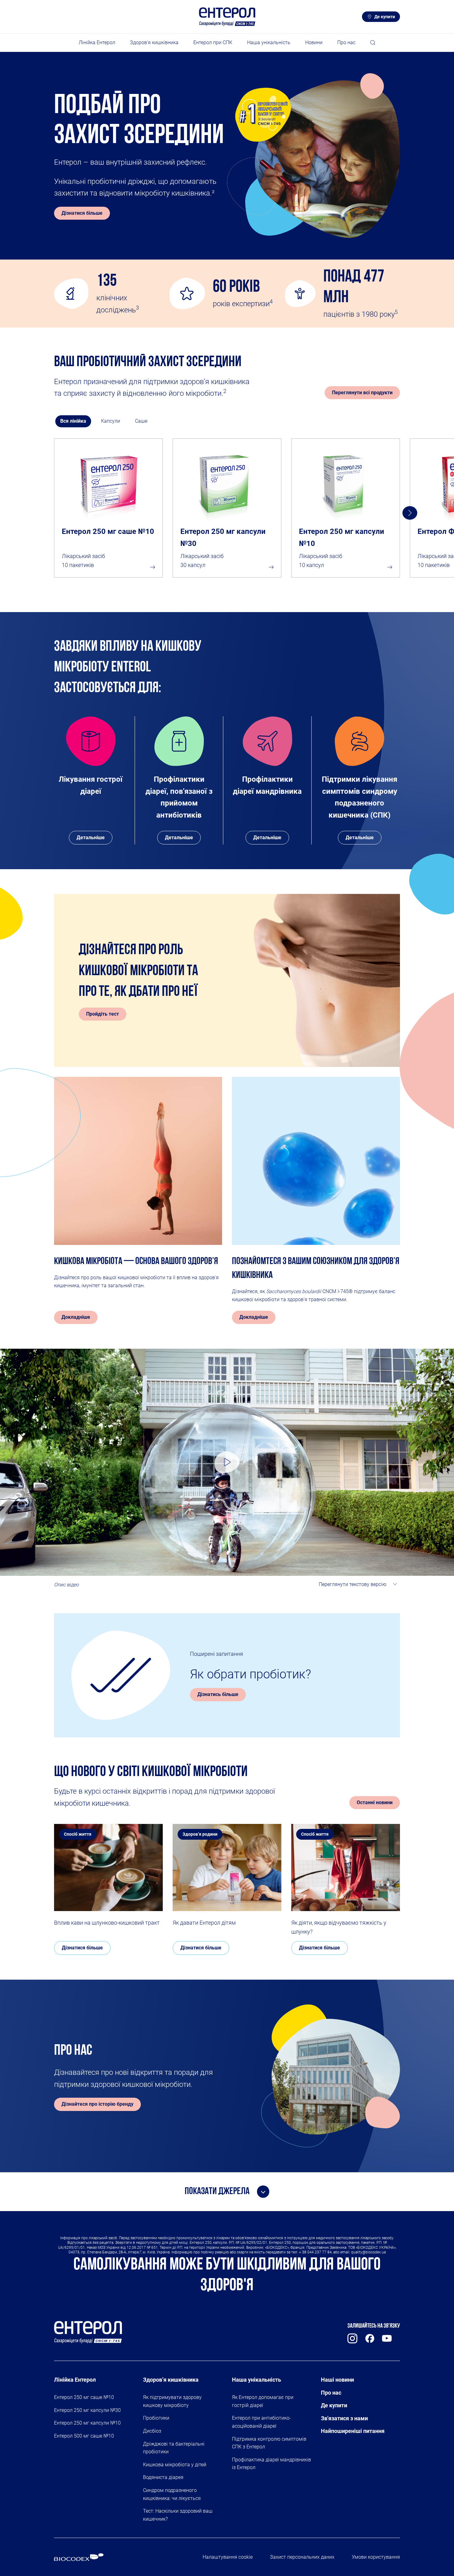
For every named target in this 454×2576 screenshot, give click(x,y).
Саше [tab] (141, 421)
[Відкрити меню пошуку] (373, 43)
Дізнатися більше (82, 213)
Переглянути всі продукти (362, 393)
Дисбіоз (152, 2431)
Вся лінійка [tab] (73, 421)
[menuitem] (97, 43)
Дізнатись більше (218, 1694)
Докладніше (76, 1317)
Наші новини (337, 2380)
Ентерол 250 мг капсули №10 (342, 537)
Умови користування (376, 2557)
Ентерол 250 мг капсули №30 (223, 537)
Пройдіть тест (103, 1014)
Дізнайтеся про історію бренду (97, 2104)
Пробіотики (156, 2418)
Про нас (331, 2393)
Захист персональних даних (302, 2557)
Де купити (385, 17)
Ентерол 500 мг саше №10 (84, 2436)
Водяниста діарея (163, 2477)
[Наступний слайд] (410, 513)
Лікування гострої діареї (91, 785)
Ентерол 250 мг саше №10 (108, 531)
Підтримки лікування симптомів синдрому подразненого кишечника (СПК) (359, 797)
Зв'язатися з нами (344, 2418)
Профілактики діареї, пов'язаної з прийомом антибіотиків (179, 797)
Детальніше (91, 838)
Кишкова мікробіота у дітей (175, 2465)
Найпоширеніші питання (353, 2431)
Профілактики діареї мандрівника (267, 785)
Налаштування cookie (228, 2557)
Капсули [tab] (111, 421)
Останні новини (375, 1802)
